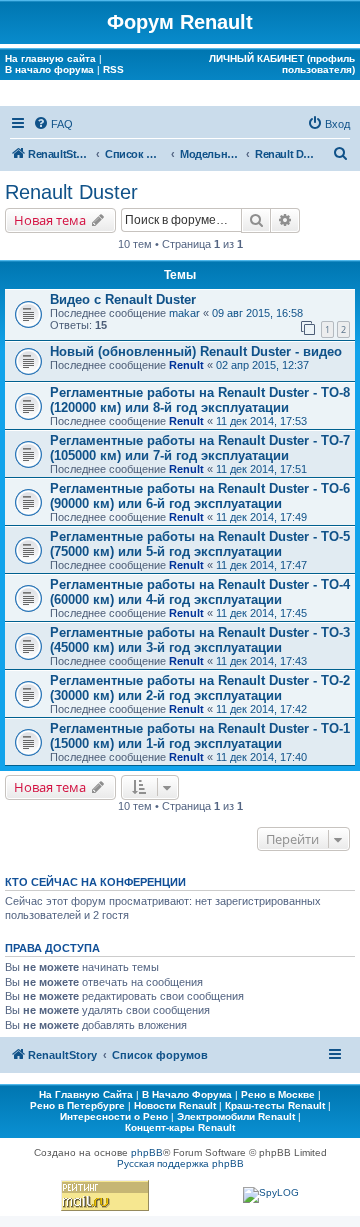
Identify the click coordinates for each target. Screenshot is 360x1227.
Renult (186, 365)
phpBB (147, 1152)
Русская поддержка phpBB (180, 1163)
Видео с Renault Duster (123, 299)
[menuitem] (53, 124)
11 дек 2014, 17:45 (261, 613)
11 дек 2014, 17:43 (261, 661)
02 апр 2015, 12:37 (262, 365)
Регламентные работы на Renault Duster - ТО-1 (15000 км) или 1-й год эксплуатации (200, 736)
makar (184, 313)
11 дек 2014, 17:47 (261, 565)
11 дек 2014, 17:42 (261, 709)
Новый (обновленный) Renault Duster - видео (196, 351)
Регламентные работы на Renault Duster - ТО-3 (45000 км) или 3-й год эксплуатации (200, 640)
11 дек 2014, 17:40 (261, 757)
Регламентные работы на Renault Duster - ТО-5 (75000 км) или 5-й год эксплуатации (200, 544)
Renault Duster (71, 192)
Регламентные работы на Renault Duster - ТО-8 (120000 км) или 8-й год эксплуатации (200, 400)
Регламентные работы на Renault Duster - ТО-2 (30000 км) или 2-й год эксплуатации (200, 688)
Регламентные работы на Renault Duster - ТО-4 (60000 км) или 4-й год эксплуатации (200, 592)
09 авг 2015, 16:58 (257, 313)
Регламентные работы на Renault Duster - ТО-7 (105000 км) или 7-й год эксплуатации (200, 448)
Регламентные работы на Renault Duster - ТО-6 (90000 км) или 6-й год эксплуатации (200, 496)
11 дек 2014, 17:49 (261, 517)
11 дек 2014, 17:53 (261, 421)
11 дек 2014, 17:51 (261, 469)
